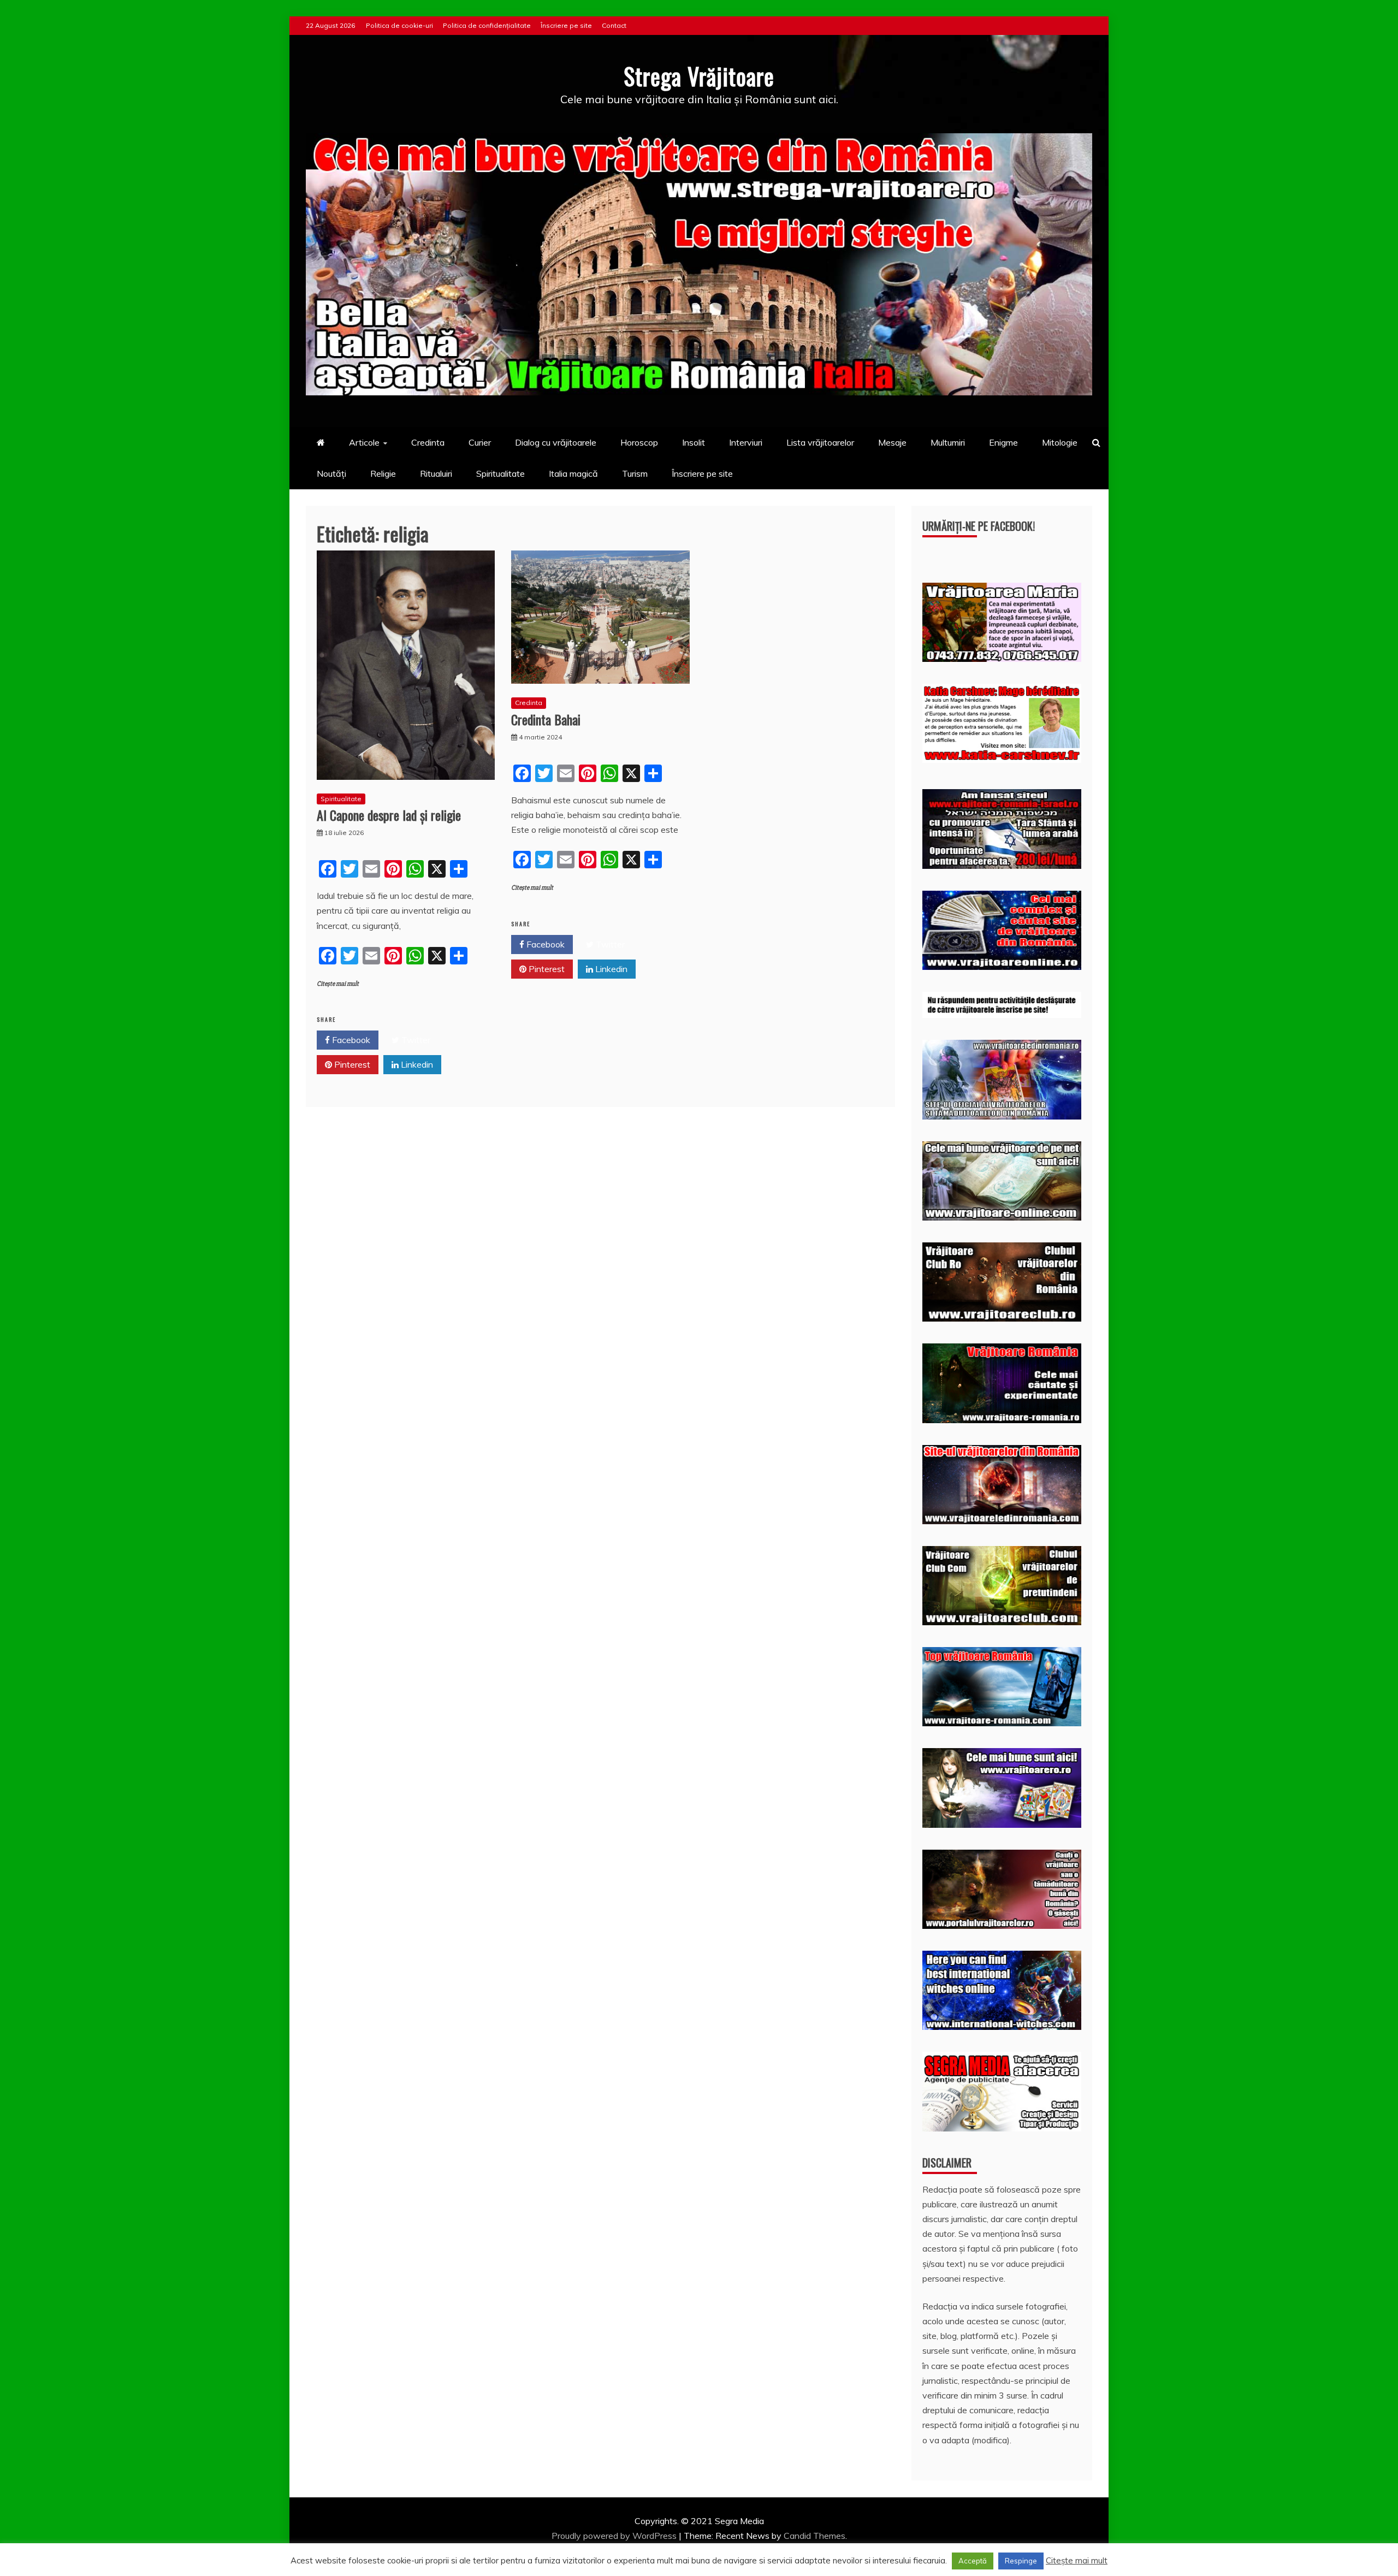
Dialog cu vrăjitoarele (556, 442)
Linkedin (416, 1064)
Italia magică (573, 473)
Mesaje (892, 442)
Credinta (428, 442)
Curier (480, 442)
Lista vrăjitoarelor (820, 442)
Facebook (350, 1040)
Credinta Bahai (546, 719)
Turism (635, 473)
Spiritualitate (500, 473)
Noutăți (331, 473)
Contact (614, 25)
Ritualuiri (436, 473)
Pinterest (351, 1064)
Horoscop (639, 442)
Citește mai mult (338, 984)
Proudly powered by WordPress (615, 2536)
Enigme (1003, 442)
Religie (383, 473)
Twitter (415, 1040)
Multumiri (948, 442)
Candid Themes (814, 2536)
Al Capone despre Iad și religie (389, 815)
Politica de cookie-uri (399, 25)
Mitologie (1060, 442)
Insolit (694, 442)
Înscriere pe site (566, 25)
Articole (364, 442)
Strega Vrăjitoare (699, 76)
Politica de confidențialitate (487, 25)
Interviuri (746, 442)
